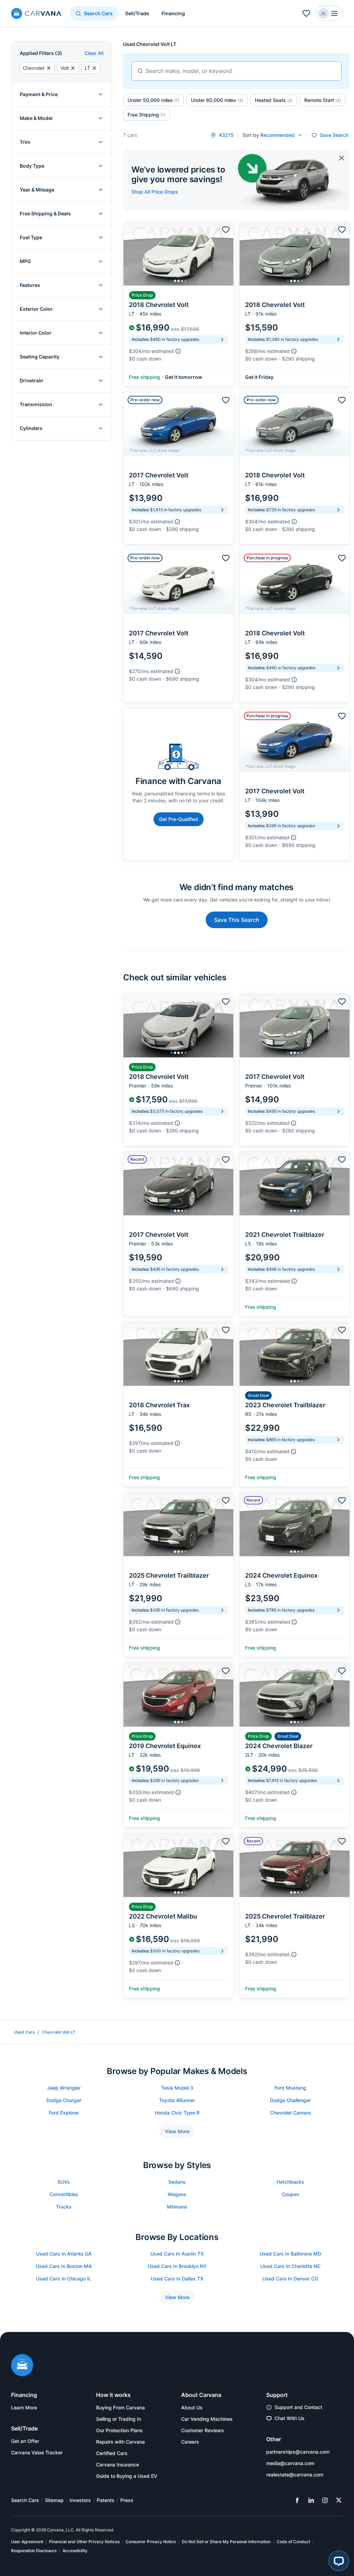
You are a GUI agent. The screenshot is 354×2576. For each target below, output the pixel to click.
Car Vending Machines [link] (207, 2419)
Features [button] (30, 285)
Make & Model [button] (36, 118)
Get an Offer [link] (25, 2441)
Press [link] (127, 2500)
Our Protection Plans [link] (119, 2430)
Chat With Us (290, 2418)
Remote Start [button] (323, 100)
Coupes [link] (291, 2194)
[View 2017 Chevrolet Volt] (178, 468)
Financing (173, 13)
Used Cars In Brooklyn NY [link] (177, 2266)
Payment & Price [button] (39, 94)
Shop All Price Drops (155, 192)
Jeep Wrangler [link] (64, 2088)
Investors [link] (80, 2500)
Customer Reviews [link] (203, 2430)
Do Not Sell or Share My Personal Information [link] (226, 2542)
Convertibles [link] (64, 2194)
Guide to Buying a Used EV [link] (127, 2476)
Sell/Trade (137, 13)
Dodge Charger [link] (64, 2100)
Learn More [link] (24, 2407)
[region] (178, 254)
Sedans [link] (177, 2182)
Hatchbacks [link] (290, 2182)
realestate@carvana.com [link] (295, 2475)
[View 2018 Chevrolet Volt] (178, 304)
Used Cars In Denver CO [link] (290, 2279)
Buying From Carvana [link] (120, 2407)
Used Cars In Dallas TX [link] (177, 2279)
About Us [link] (192, 2407)
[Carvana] (36, 14)
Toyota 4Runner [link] (177, 2100)
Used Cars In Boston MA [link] (64, 2266)
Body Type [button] (32, 166)
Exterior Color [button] (36, 309)
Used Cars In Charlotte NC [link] (290, 2266)
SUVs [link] (64, 2182)
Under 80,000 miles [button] (217, 100)
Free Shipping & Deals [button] (45, 213)
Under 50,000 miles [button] (153, 100)
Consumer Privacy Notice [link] (151, 2542)
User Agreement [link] (27, 2542)
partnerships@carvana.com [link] (298, 2452)
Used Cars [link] (24, 2032)
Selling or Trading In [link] (119, 2419)
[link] (297, 2500)
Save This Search (237, 920)
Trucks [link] (64, 2207)
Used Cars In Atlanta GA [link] (64, 2254)
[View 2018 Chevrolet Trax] (178, 1404)
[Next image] (226, 254)
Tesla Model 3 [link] (177, 2088)
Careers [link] (190, 2442)
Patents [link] (106, 2500)
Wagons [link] (177, 2194)
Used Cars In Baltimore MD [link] (290, 2254)
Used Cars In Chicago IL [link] (64, 2279)
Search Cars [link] (25, 2500)
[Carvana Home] (22, 2366)
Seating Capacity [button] (40, 357)
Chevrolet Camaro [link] (290, 2113)
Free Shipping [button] (146, 115)
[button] (329, 13)
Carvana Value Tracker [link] (37, 2452)
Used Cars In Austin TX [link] (177, 2254)
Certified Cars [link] (112, 2453)
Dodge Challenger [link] (290, 2100)
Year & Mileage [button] (37, 190)
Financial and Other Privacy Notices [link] (84, 2542)
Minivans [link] (177, 2207)
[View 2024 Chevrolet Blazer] (295, 1745)
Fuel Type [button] (31, 237)
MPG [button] (25, 261)
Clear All (94, 53)
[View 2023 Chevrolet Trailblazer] (295, 1404)
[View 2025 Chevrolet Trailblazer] (178, 1575)
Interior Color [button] (36, 333)
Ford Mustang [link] (290, 2088)
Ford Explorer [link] (64, 2113)
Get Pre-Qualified (179, 819)
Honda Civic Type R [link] (177, 2113)
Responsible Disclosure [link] (34, 2551)
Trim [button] (25, 142)
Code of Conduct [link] (293, 2542)
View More (177, 2131)
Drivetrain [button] (31, 380)
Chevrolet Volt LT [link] (59, 2032)
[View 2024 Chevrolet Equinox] (295, 1575)
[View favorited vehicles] (306, 13)
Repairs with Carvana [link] (120, 2442)
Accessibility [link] (75, 2551)
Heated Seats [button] (274, 100)
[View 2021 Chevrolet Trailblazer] (295, 1234)
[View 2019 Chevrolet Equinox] (178, 1745)
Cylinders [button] (31, 428)
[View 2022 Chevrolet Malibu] (178, 1916)
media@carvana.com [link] (290, 2463)
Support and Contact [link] (298, 2407)
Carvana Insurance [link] (118, 2465)
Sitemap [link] (54, 2500)
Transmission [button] (36, 404)
